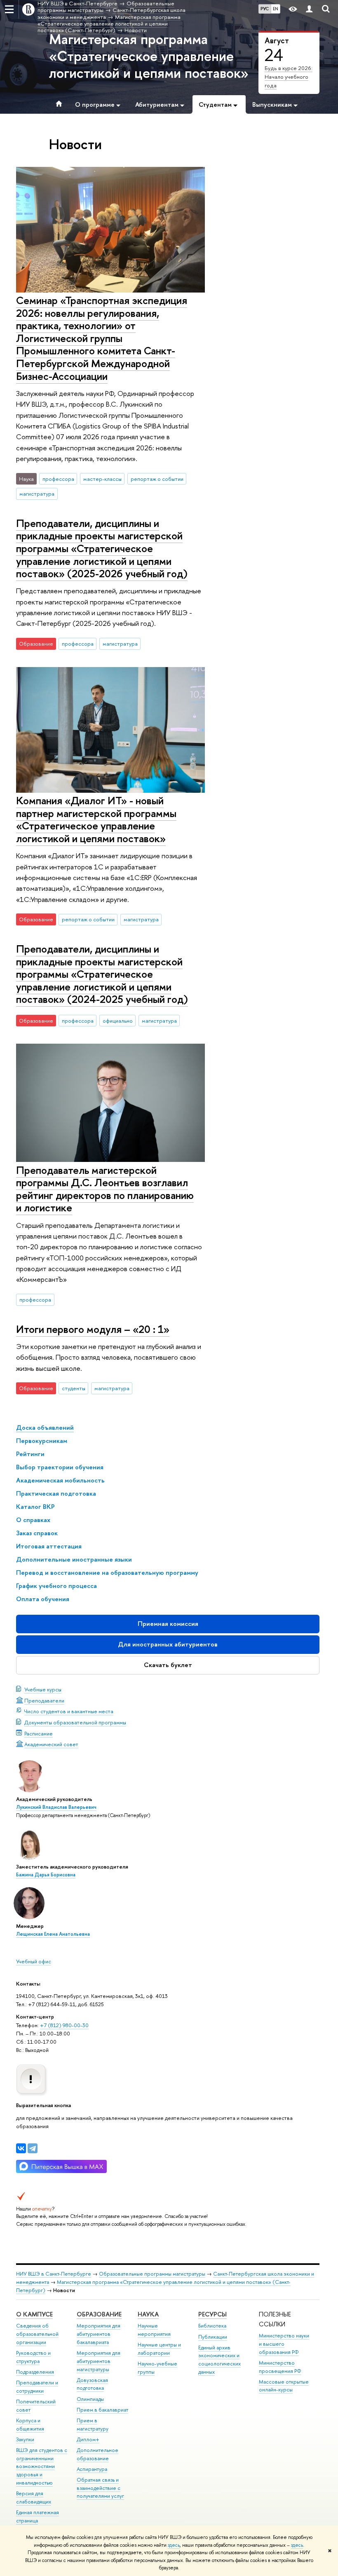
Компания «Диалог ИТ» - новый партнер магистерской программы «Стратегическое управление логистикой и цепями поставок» (96, 819)
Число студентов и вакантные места (69, 1711)
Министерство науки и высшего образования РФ (284, 2344)
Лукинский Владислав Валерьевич (56, 1807)
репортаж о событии (157, 479)
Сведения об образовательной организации (37, 2334)
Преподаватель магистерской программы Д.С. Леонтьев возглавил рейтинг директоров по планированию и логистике (105, 1189)
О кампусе (34, 2314)
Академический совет (51, 1744)
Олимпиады (90, 2399)
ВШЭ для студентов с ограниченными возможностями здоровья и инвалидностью (42, 2466)
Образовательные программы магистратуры (152, 2274)
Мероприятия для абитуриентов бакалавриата (99, 2334)
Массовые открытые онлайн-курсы (284, 2386)
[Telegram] (33, 2148)
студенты (74, 1388)
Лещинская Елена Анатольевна (53, 1934)
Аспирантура (92, 2469)
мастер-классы (102, 479)
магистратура (37, 494)
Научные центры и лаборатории (159, 2349)
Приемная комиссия (168, 1624)
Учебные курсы (43, 1689)
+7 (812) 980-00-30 (64, 2025)
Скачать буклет (168, 1665)
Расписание (39, 1733)
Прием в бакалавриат (102, 2410)
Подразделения (35, 2372)
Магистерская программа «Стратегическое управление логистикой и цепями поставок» (149, 56)
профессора (58, 479)
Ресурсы (212, 2314)
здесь (174, 2545)
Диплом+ (88, 2439)
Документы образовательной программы (75, 1722)
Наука (148, 2314)
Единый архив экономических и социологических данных (219, 2360)
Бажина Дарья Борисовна (46, 1875)
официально (118, 1021)
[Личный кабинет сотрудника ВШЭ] (309, 9)
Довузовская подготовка (92, 2384)
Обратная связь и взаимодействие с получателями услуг (100, 2488)
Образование (99, 2314)
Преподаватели (44, 1700)
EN (276, 9)
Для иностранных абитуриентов (168, 1644)
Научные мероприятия (154, 2330)
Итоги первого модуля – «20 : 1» (93, 1329)
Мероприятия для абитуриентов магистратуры (99, 2361)
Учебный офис (34, 1961)
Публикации (213, 2337)
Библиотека (212, 2326)
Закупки (25, 2439)
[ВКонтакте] (21, 2148)
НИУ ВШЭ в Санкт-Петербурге (54, 2274)
